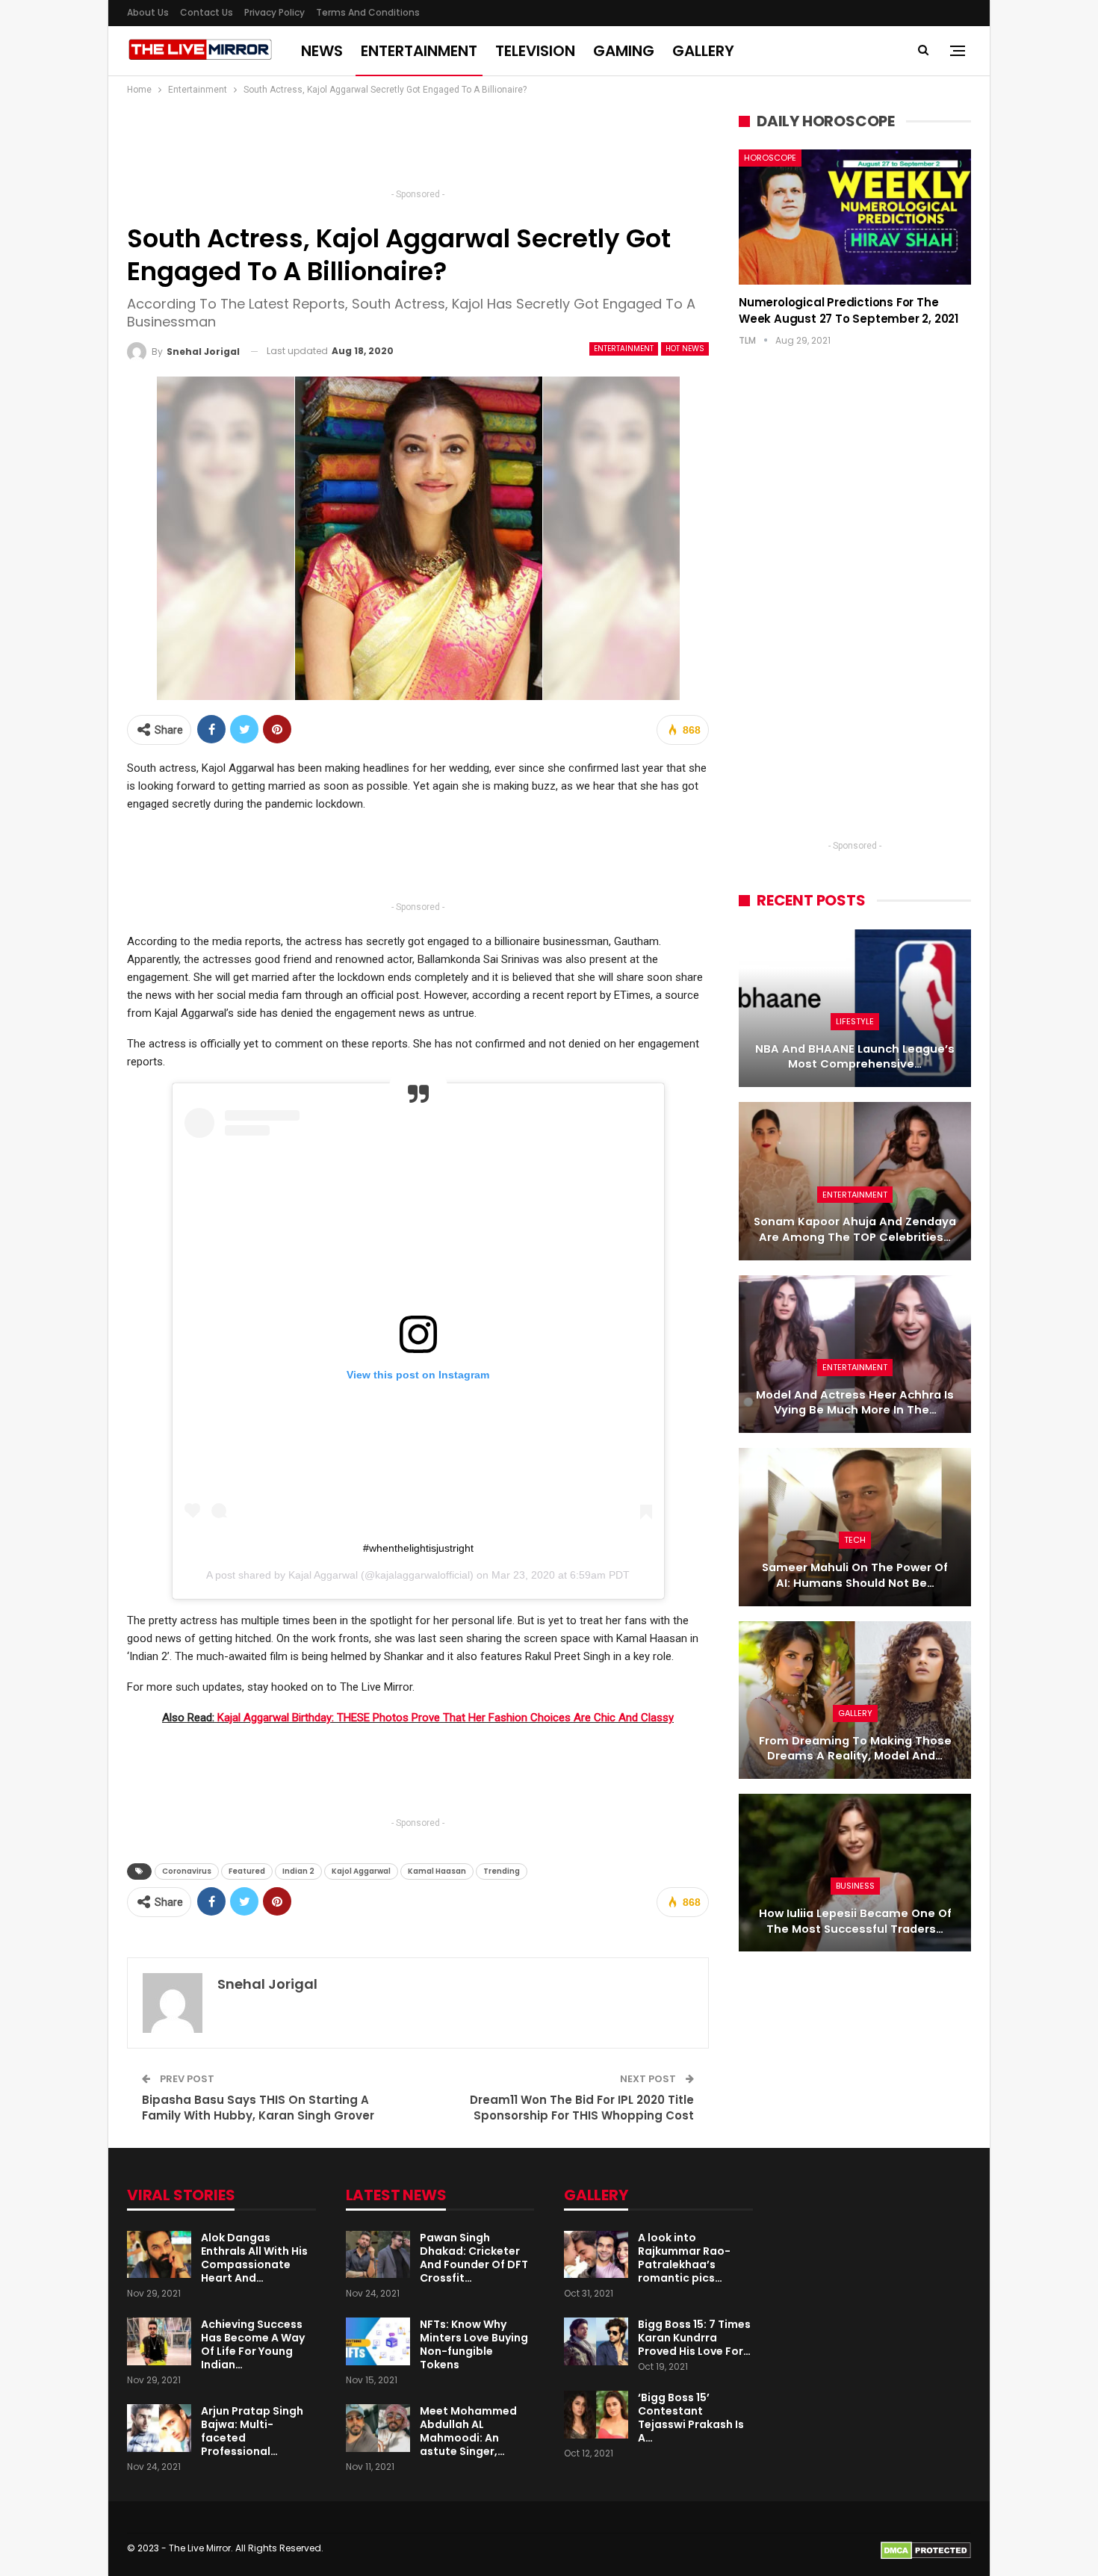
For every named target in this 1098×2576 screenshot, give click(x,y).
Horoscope (770, 158)
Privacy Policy (274, 12)
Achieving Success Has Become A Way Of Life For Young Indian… (253, 2344)
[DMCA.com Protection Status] (926, 2549)
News (322, 51)
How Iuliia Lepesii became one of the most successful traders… (855, 1921)
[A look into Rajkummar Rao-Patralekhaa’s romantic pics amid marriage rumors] (596, 2255)
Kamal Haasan (437, 1871)
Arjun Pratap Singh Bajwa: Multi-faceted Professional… (252, 2431)
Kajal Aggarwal (323, 1575)
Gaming (624, 51)
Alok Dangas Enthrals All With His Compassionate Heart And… (254, 2258)
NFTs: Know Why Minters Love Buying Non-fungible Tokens (474, 2344)
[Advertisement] (418, 146)
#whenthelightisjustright (418, 1548)
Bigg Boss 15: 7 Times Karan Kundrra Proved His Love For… (694, 2338)
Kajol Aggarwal (361, 1871)
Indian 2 (298, 1871)
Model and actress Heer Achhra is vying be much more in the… (855, 1403)
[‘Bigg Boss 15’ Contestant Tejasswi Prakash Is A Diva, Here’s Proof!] (596, 2415)
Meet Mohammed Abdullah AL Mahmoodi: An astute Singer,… (468, 2431)
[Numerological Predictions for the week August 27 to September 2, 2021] (855, 217)
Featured (247, 1871)
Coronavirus (187, 1871)
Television (535, 51)
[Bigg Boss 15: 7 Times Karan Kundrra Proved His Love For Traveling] (596, 2341)
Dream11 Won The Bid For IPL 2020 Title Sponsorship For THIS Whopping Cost (582, 2108)
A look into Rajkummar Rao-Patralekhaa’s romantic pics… (684, 2258)
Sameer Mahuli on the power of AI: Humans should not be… (855, 1575)
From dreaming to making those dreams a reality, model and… (855, 1749)
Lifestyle (855, 1021)
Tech (855, 1540)
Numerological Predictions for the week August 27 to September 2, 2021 (849, 310)
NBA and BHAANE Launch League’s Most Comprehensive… (855, 1057)
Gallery (703, 51)
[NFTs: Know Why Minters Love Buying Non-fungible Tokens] (378, 2341)
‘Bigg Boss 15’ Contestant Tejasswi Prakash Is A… (691, 2418)
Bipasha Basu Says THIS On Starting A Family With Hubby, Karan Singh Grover (258, 2108)
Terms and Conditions (368, 12)
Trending (502, 1871)
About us (148, 12)
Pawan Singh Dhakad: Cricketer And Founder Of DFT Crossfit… (474, 2258)
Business (855, 1886)
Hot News (685, 349)
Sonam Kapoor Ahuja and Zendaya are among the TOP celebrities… (855, 1229)
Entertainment (419, 51)
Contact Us (207, 12)
